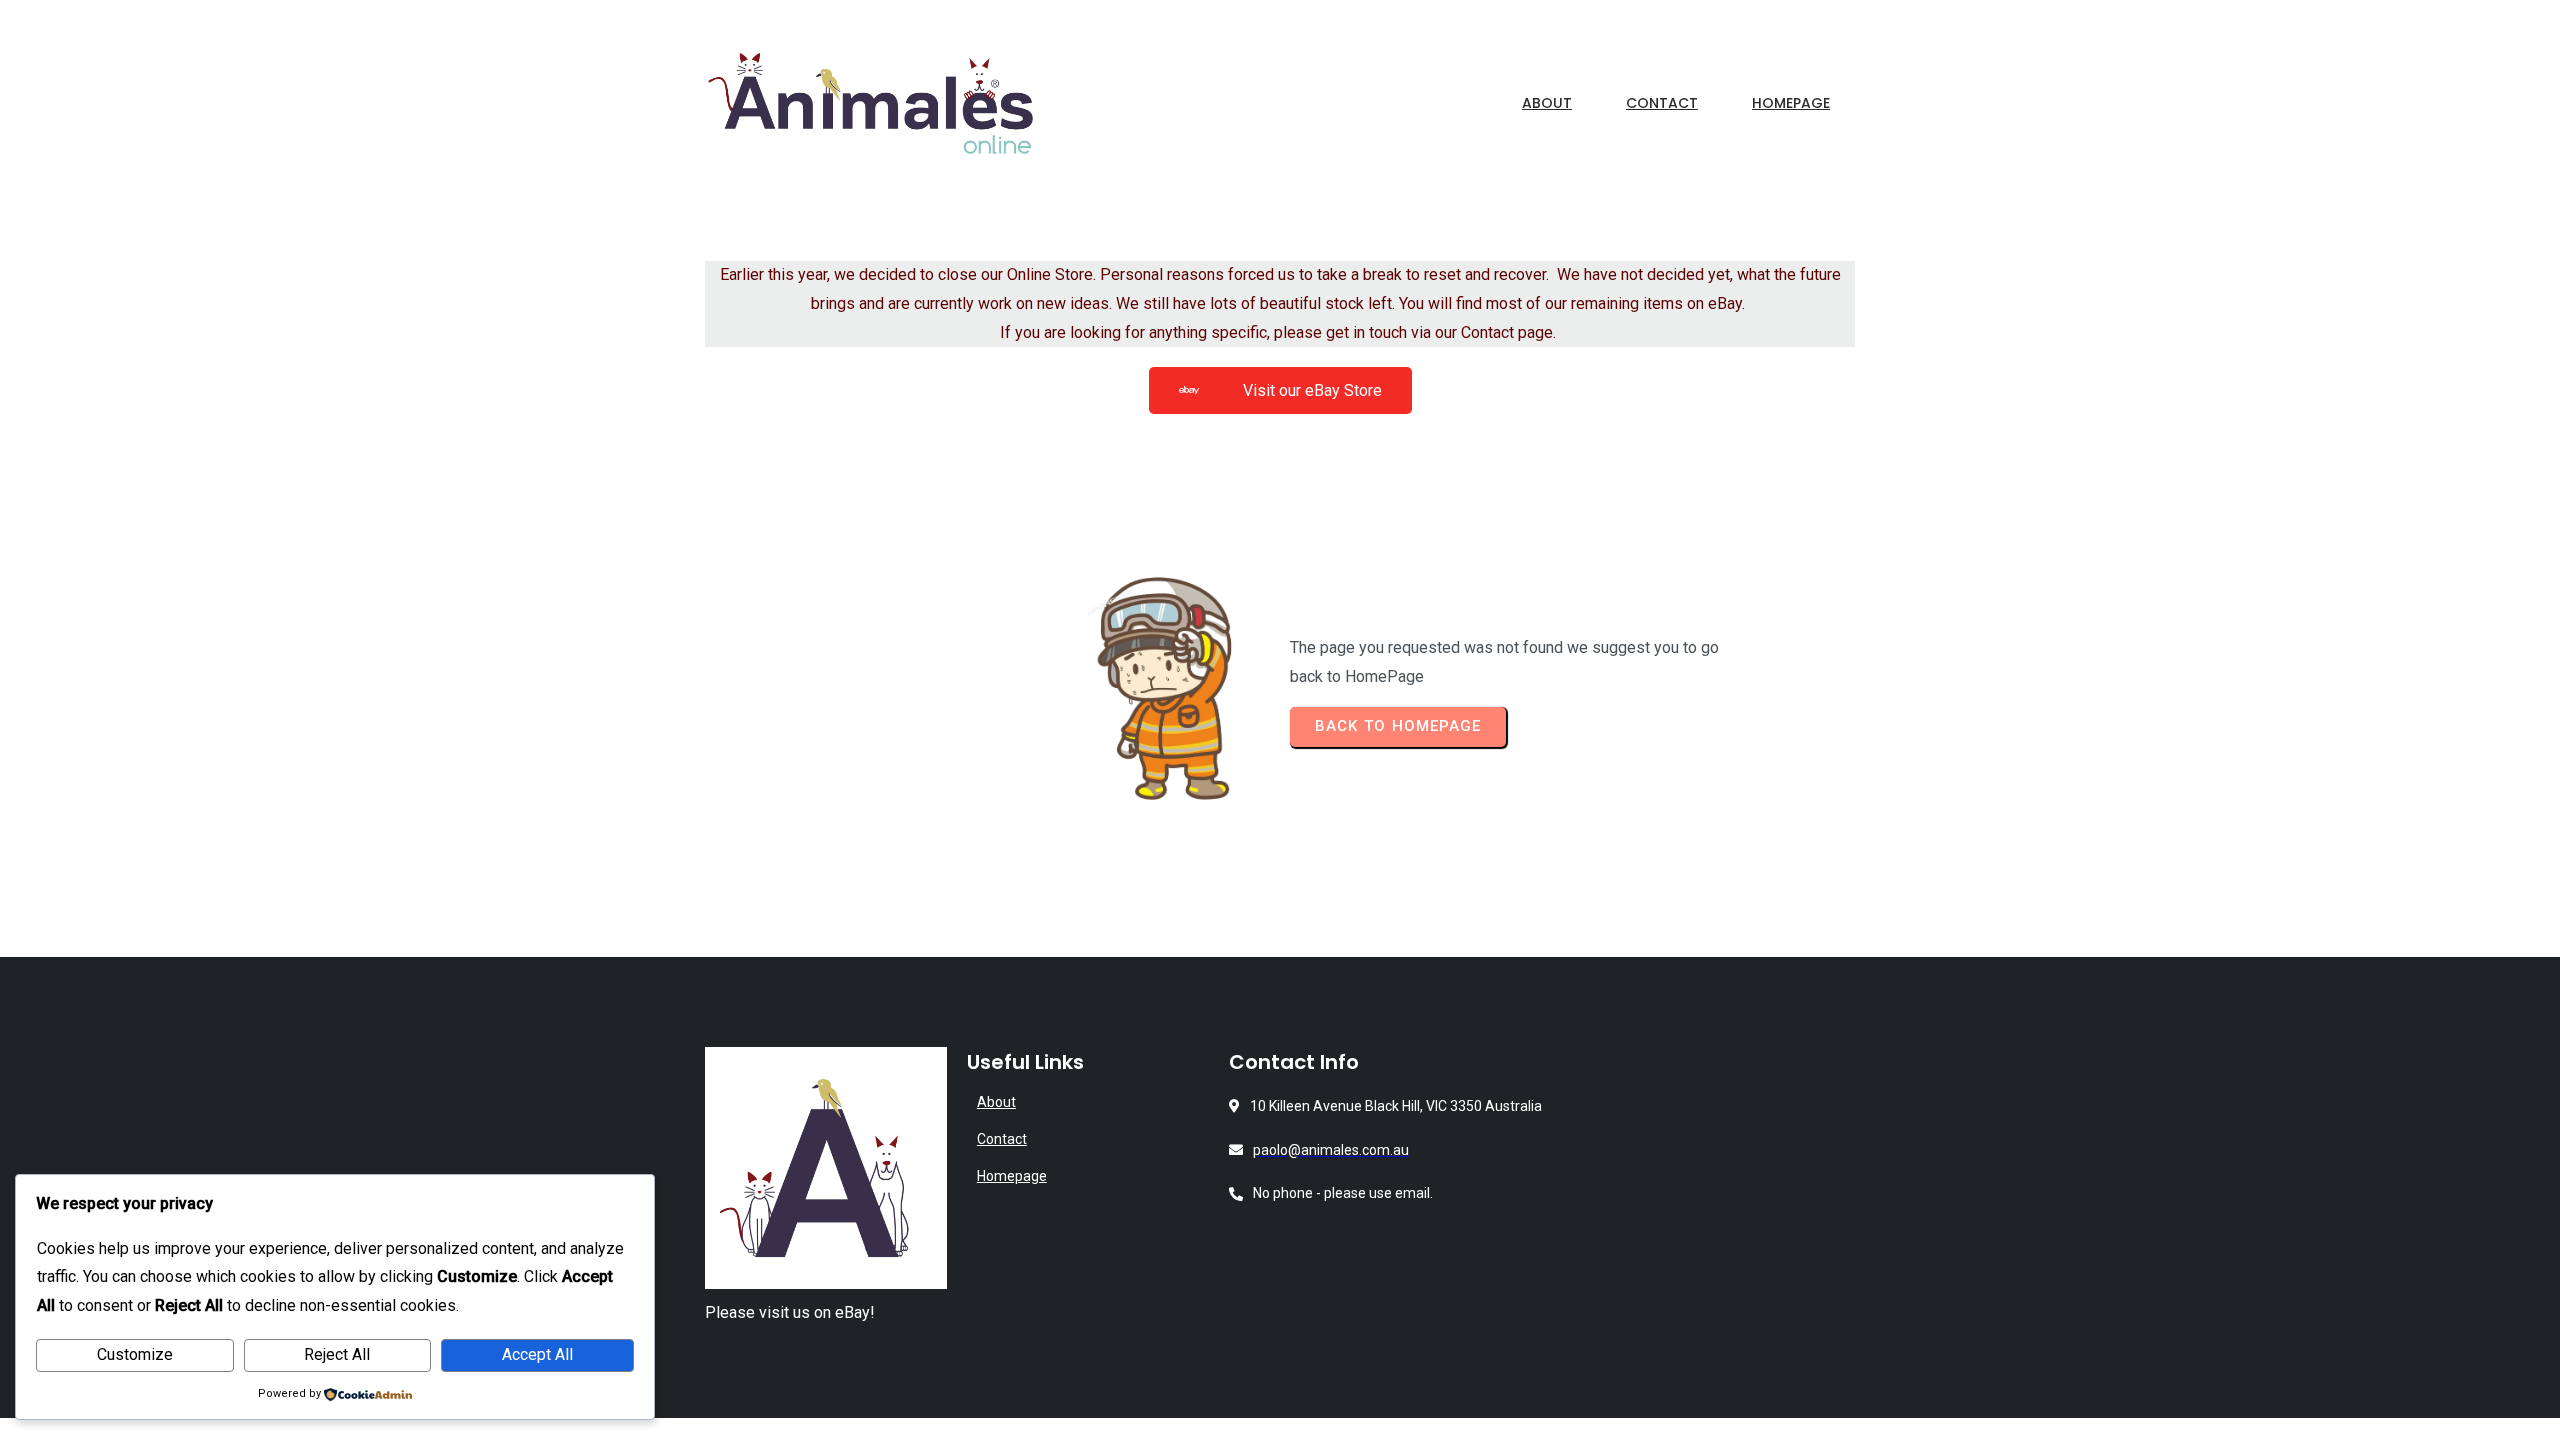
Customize (135, 1354)
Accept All (537, 1354)
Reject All (337, 1354)
